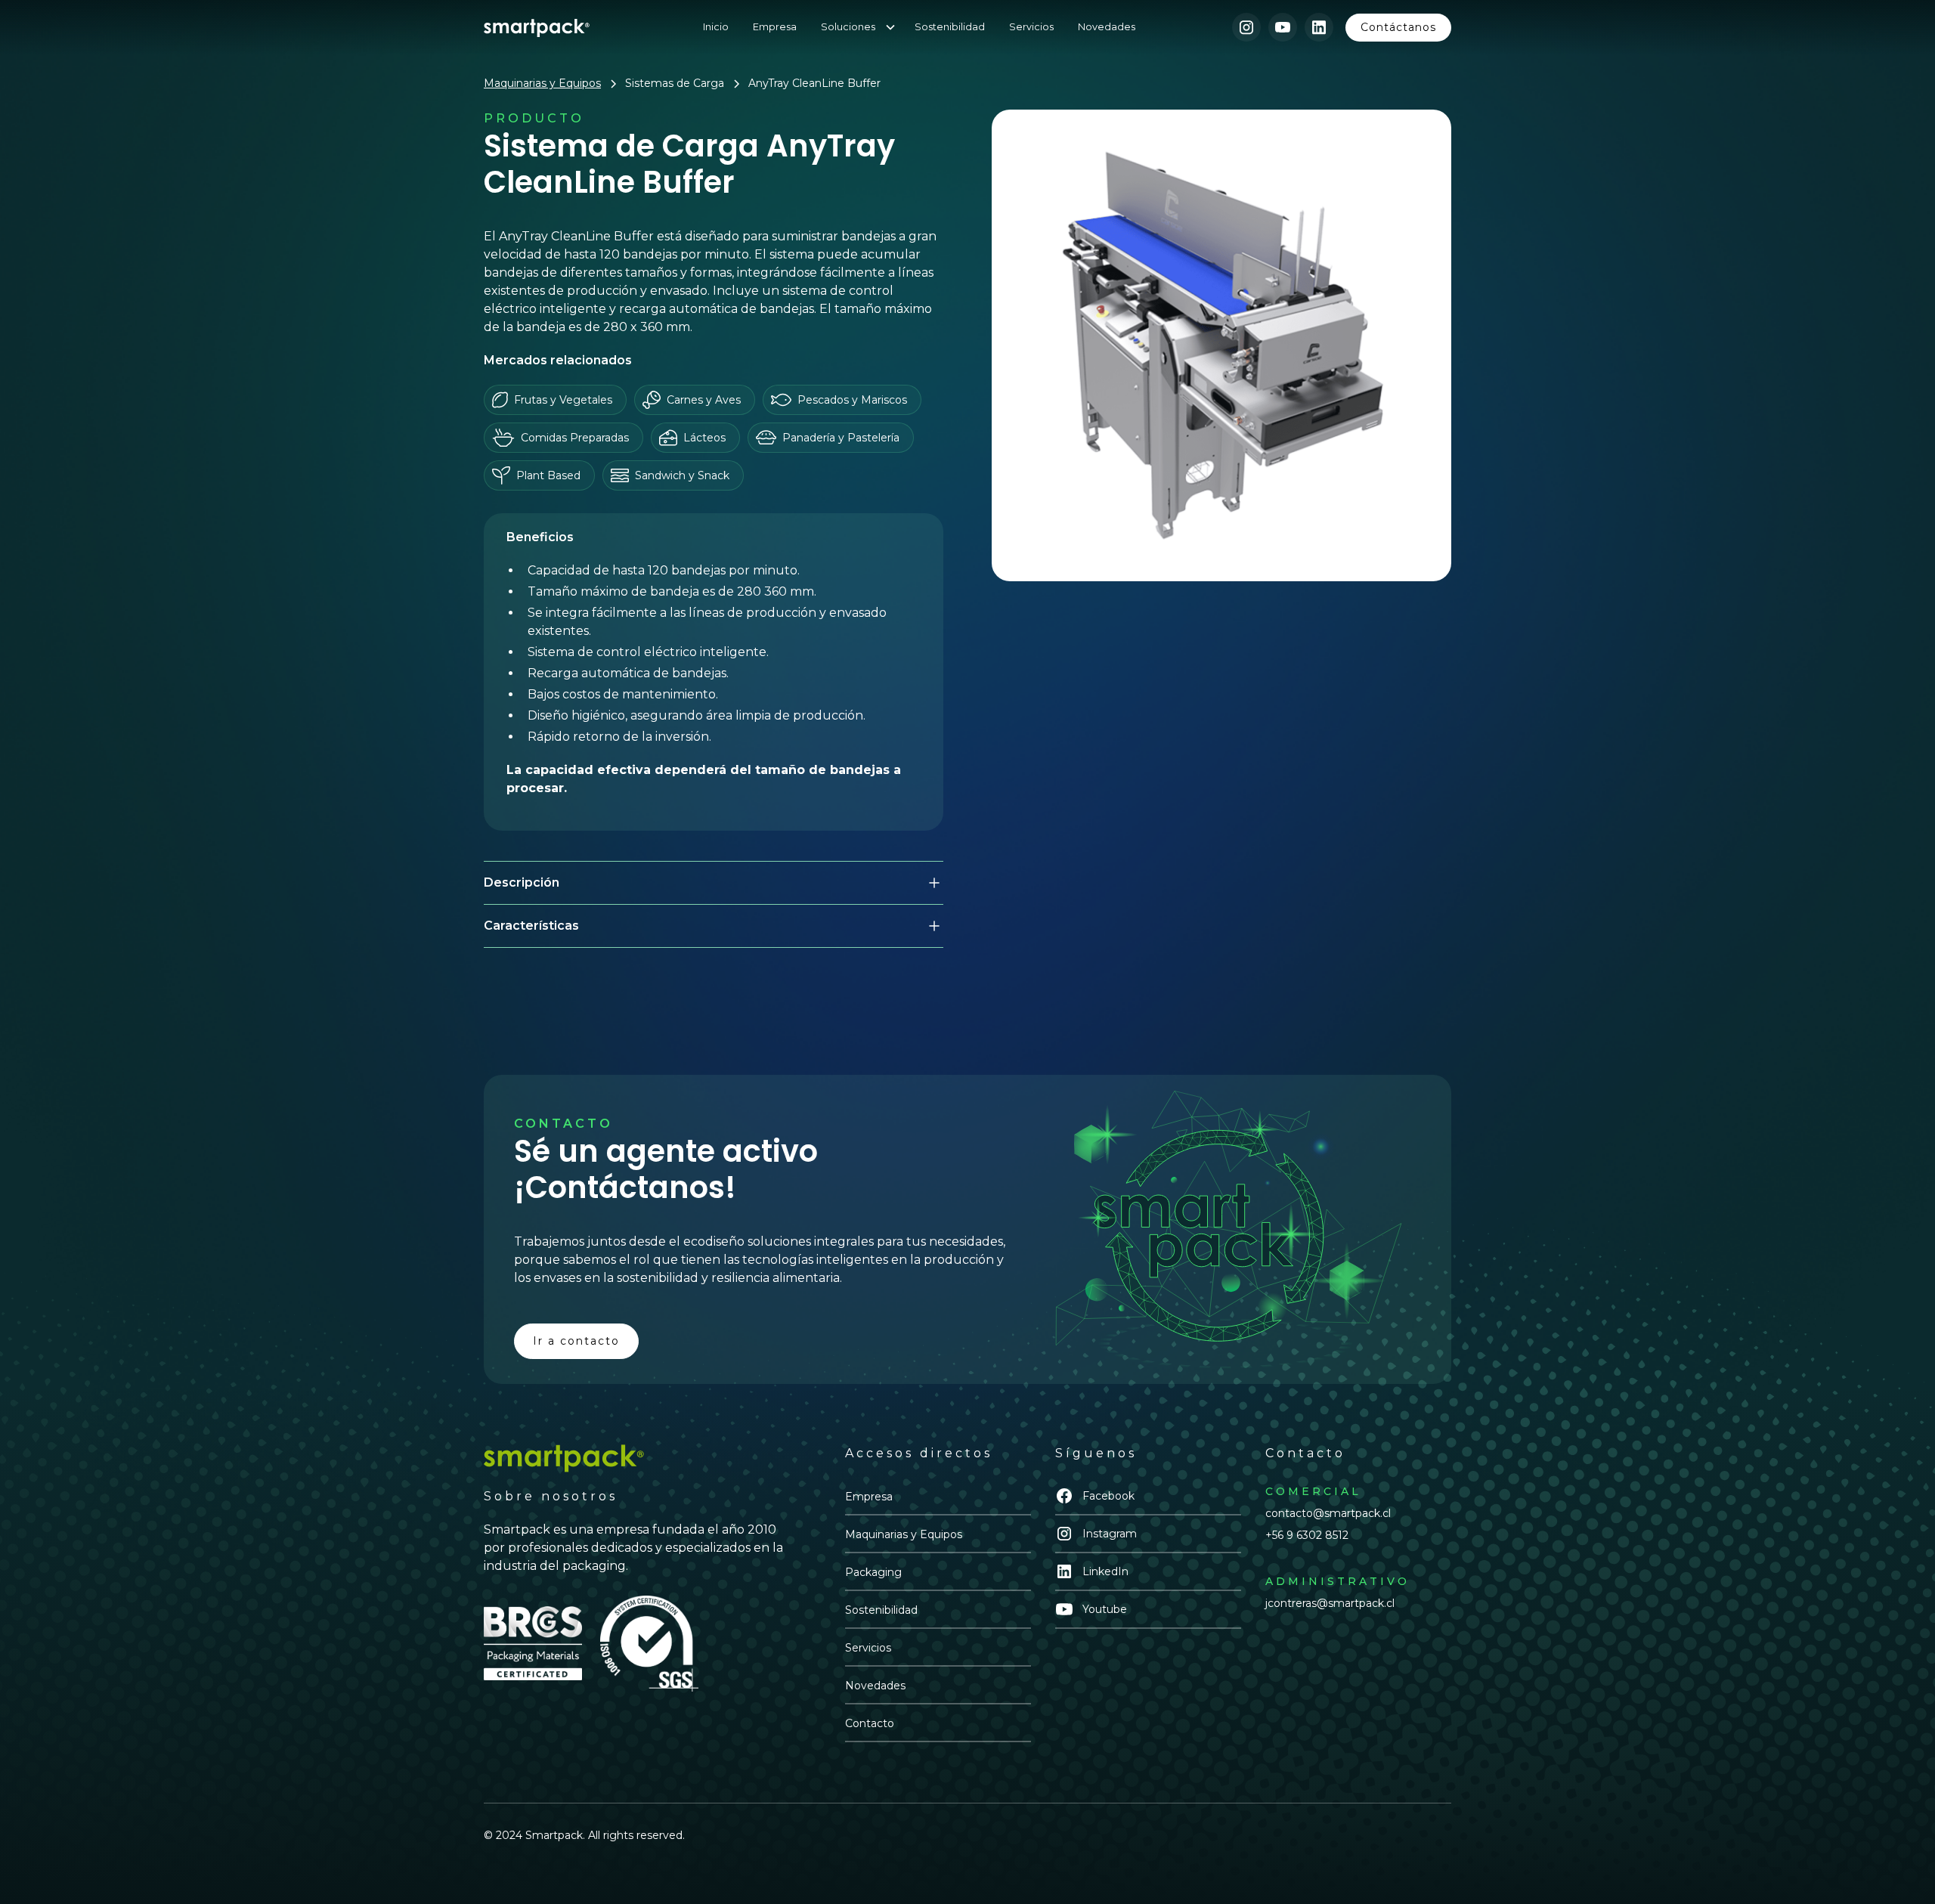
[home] (537, 27)
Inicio (716, 27)
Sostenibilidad (950, 27)
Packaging (873, 1572)
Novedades (1107, 27)
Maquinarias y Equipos (904, 1534)
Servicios (1031, 27)
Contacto (870, 1723)
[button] (865, 27)
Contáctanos (1398, 27)
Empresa (775, 27)
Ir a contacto (576, 1341)
